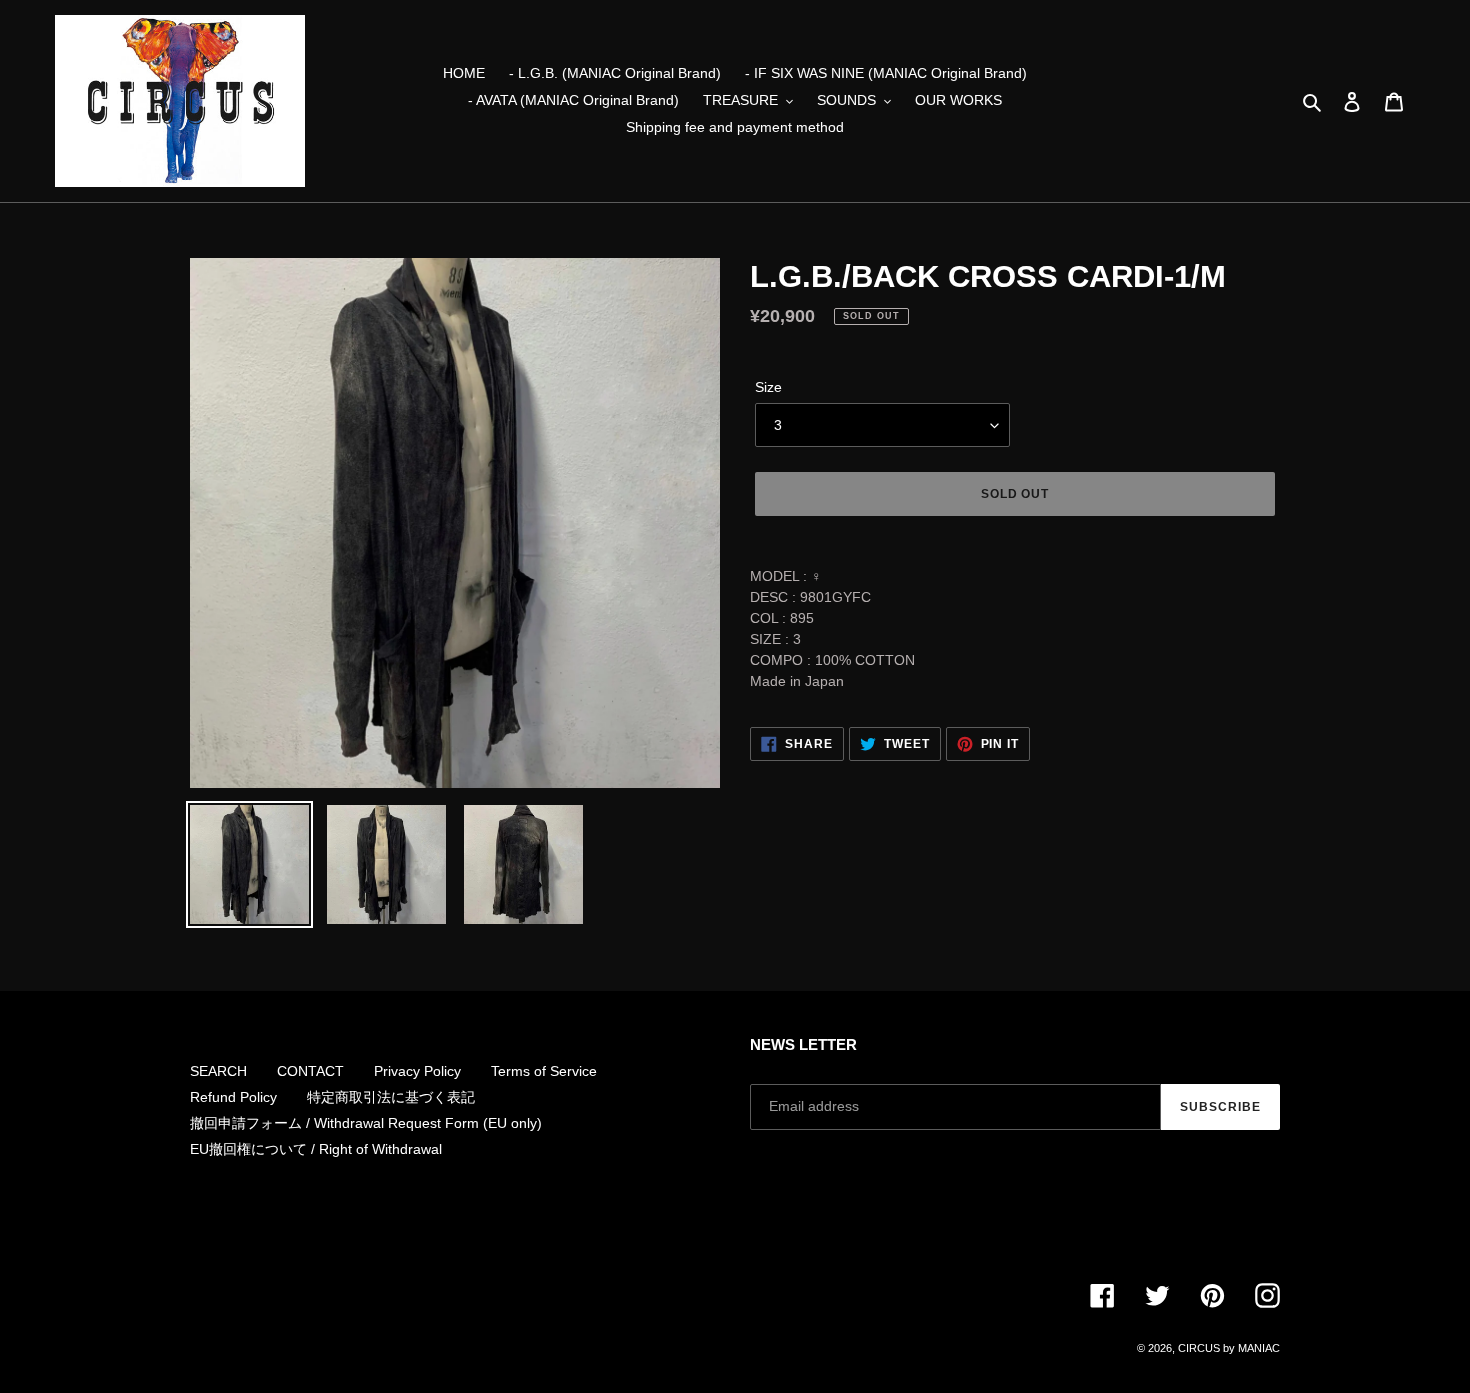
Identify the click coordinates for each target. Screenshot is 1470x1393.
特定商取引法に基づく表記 (391, 1097)
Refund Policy (233, 1097)
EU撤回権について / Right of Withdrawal (316, 1149)
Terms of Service (544, 1071)
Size (768, 387)
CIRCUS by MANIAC (1229, 1348)
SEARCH (218, 1071)
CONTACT (310, 1071)
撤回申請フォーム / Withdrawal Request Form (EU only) (366, 1123)
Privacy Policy (417, 1071)
